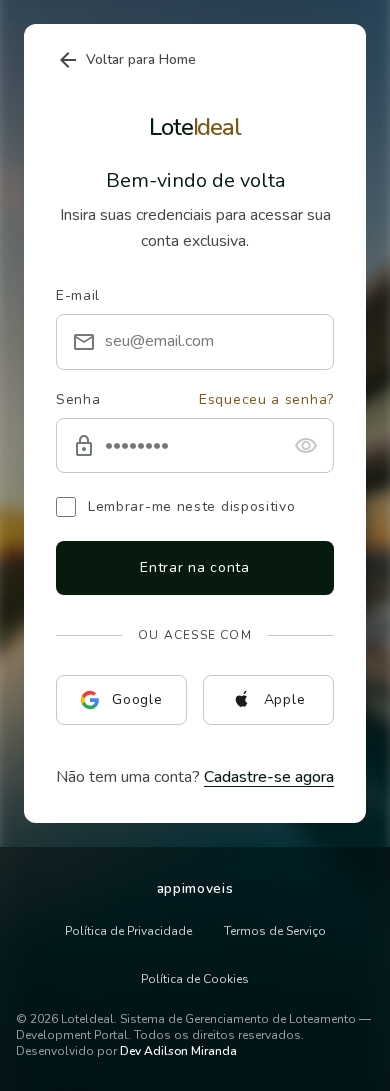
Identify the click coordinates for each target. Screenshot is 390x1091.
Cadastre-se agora (269, 777)
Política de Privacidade (128, 931)
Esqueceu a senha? (266, 399)
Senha (78, 399)
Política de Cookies (195, 979)
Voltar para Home (126, 60)
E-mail (78, 295)
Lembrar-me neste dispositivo (192, 506)
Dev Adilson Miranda (178, 1051)
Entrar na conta (195, 567)
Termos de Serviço (275, 931)
